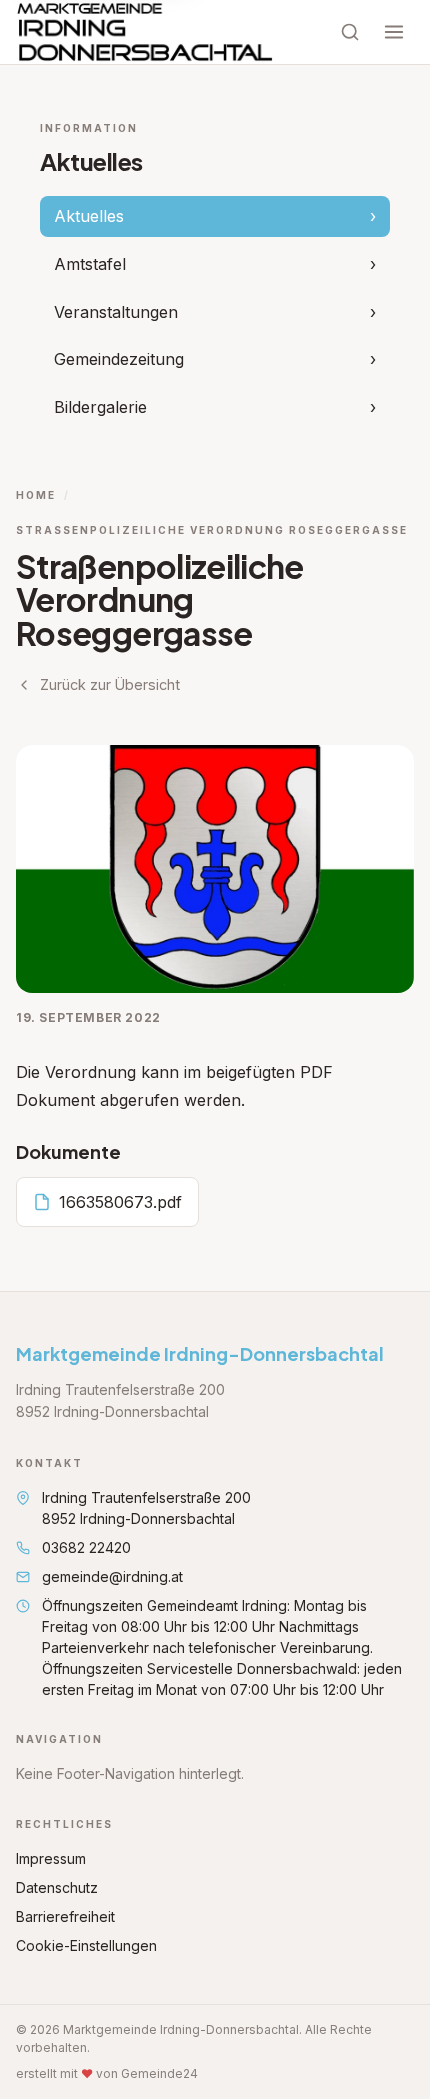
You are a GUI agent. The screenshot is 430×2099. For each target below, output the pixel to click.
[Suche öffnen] (350, 32)
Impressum (51, 1858)
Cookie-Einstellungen (86, 1945)
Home (36, 495)
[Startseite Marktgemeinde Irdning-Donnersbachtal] (145, 32)
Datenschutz (57, 1887)
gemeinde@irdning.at (112, 1576)
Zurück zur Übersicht (110, 684)
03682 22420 (86, 1547)
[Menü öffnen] (394, 32)
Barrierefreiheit (65, 1916)
